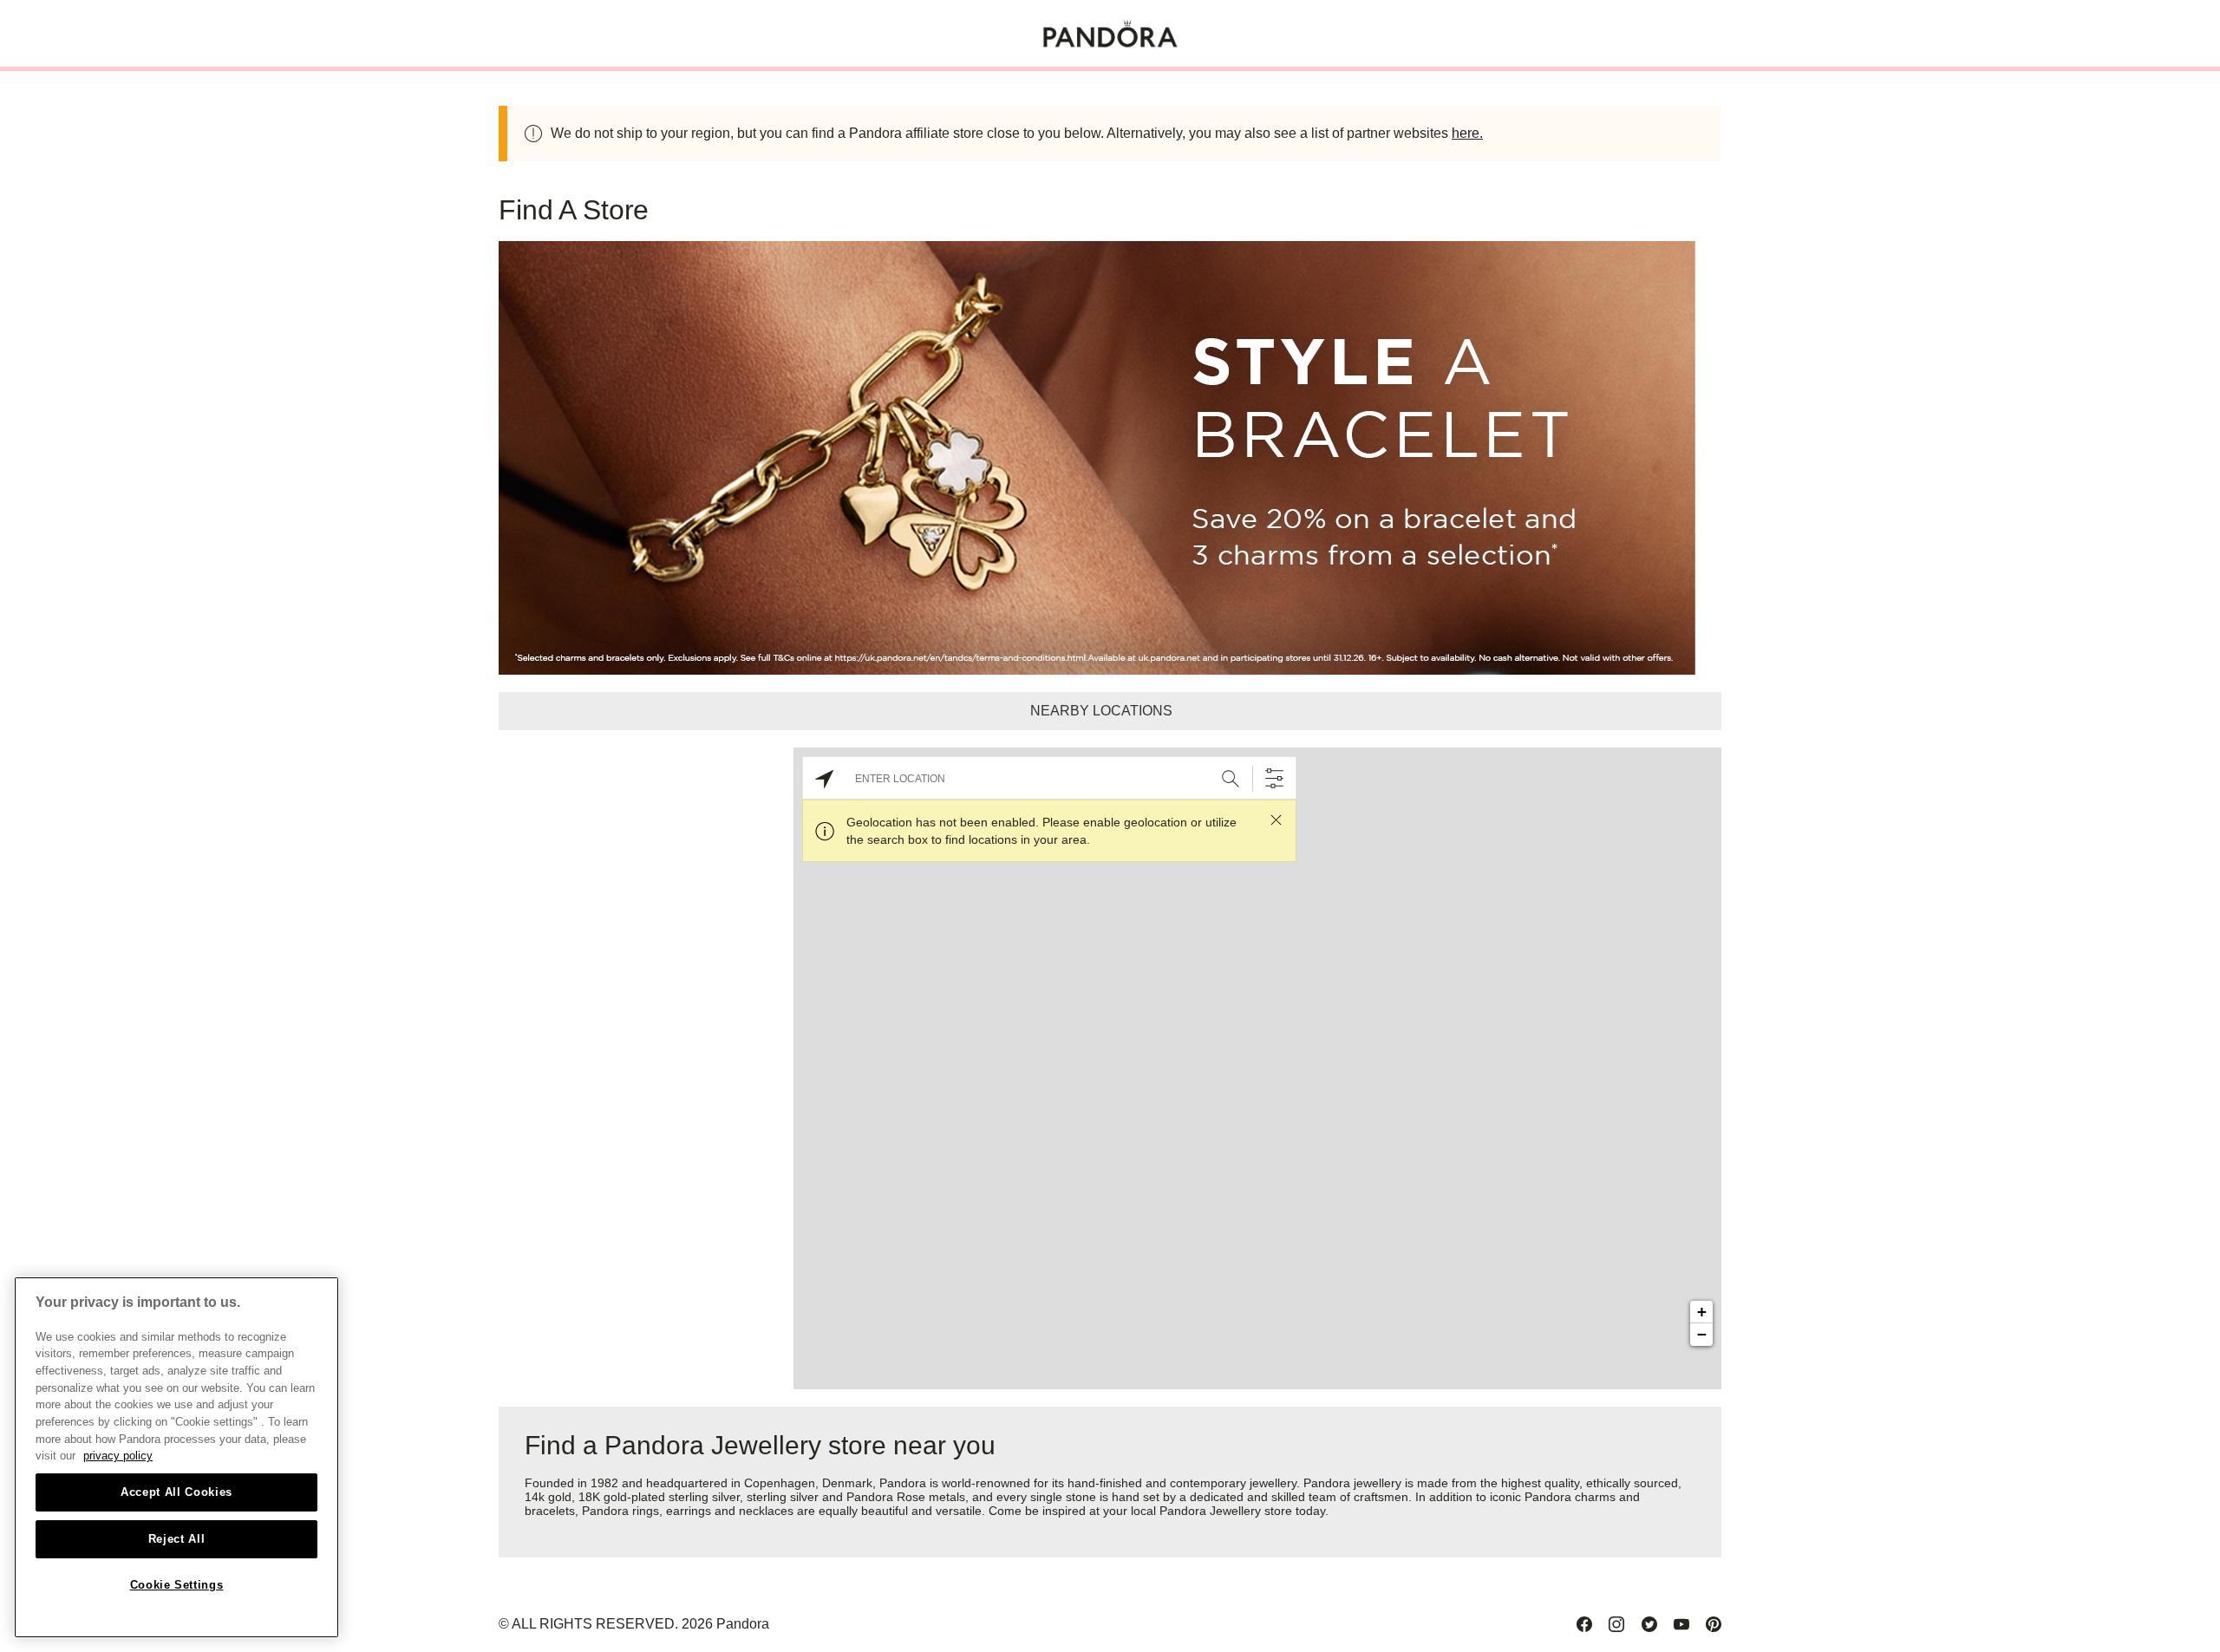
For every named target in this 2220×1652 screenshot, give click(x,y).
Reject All (177, 1539)
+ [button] (1702, 1312)
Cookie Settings (177, 1585)
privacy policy (118, 1456)
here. (1467, 133)
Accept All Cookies (176, 1492)
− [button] (1702, 1334)
